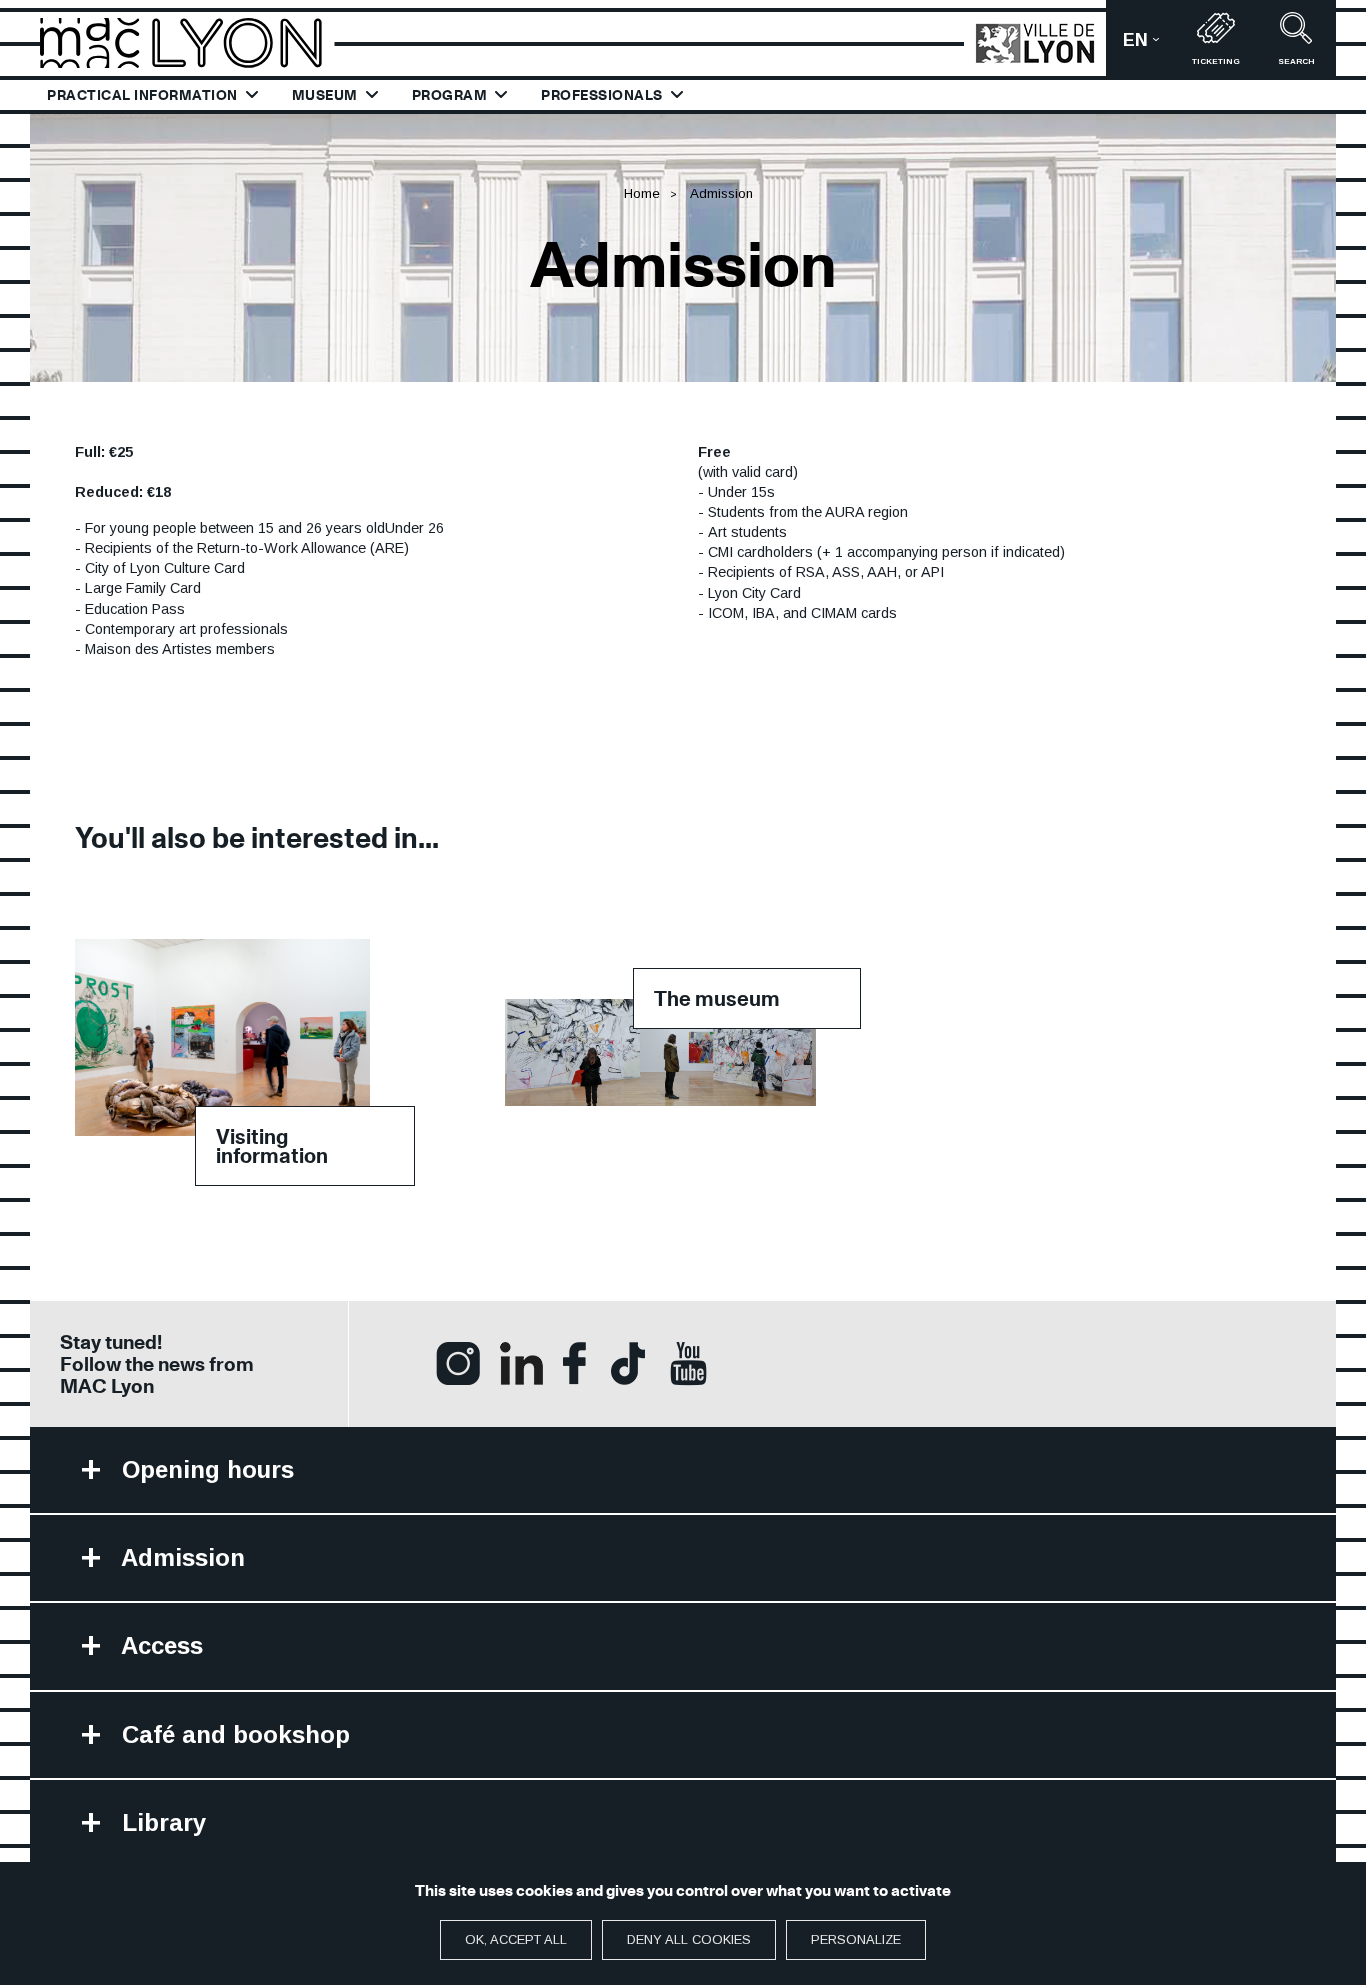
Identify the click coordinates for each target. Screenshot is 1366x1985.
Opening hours (204, 1469)
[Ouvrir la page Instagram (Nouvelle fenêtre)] (458, 1361)
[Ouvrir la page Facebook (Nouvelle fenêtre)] (574, 1361)
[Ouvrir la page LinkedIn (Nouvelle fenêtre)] (521, 1361)
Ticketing (1216, 61)
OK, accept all (516, 1939)
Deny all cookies (689, 1939)
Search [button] (1296, 61)
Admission (180, 1557)
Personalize (856, 1939)
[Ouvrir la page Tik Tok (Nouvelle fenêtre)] (628, 1361)
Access (159, 1645)
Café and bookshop (232, 1734)
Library (160, 1822)
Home (642, 193)
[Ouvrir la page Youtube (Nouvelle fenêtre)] (688, 1362)
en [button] (1149, 46)
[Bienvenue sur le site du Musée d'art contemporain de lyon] (190, 41)
